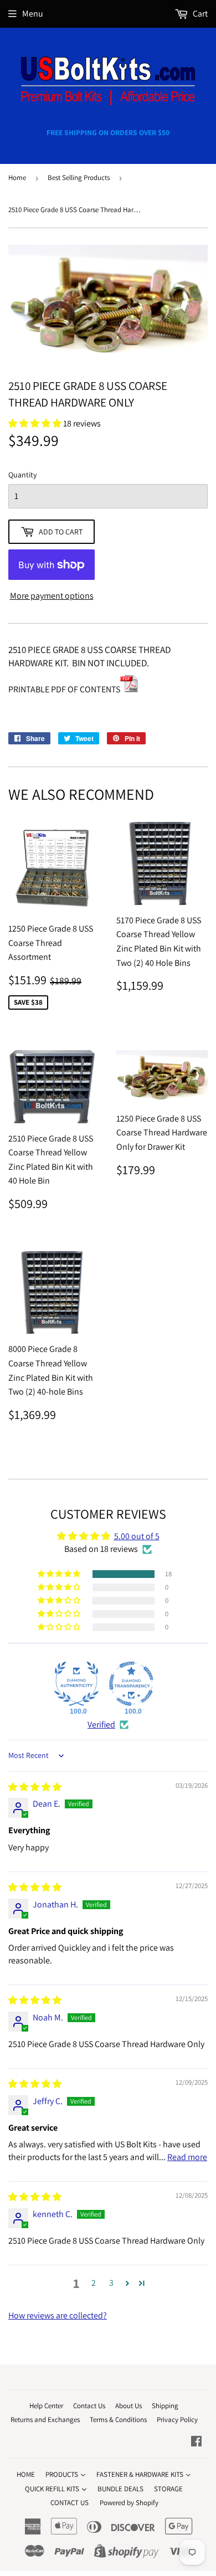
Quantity (22, 475)
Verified (101, 1724)
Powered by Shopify (129, 2503)
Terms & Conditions (118, 2420)
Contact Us (89, 2406)
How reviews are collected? (58, 2315)
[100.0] (76, 1684)
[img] (35, 1787)
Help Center (46, 2406)
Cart (199, 14)
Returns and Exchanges (45, 2420)
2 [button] (94, 2283)
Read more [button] (187, 2157)
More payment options (52, 596)
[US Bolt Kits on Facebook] (196, 2442)
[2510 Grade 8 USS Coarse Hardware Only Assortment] (129, 689)
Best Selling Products (79, 178)
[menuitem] (26, 2474)
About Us (128, 2406)
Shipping (165, 2406)
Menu (33, 14)
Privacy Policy (177, 2420)
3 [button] (111, 2283)
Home (17, 178)
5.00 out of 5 (137, 1536)
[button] (60, 1574)
